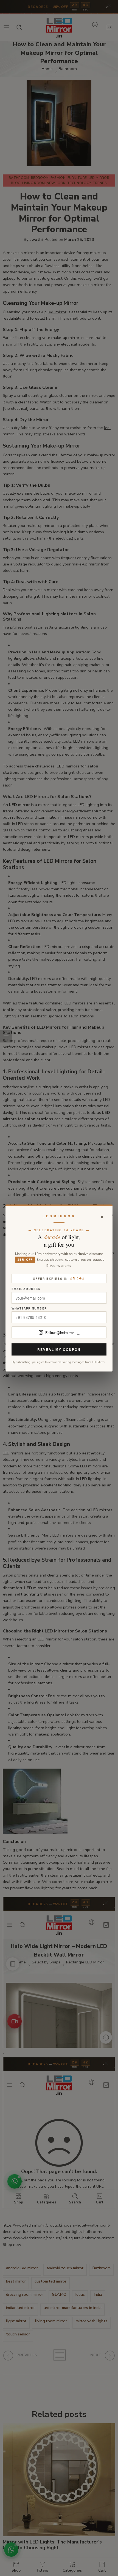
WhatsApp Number (29, 1309)
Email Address (26, 1289)
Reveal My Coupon (59, 1349)
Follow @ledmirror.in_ (62, 1333)
